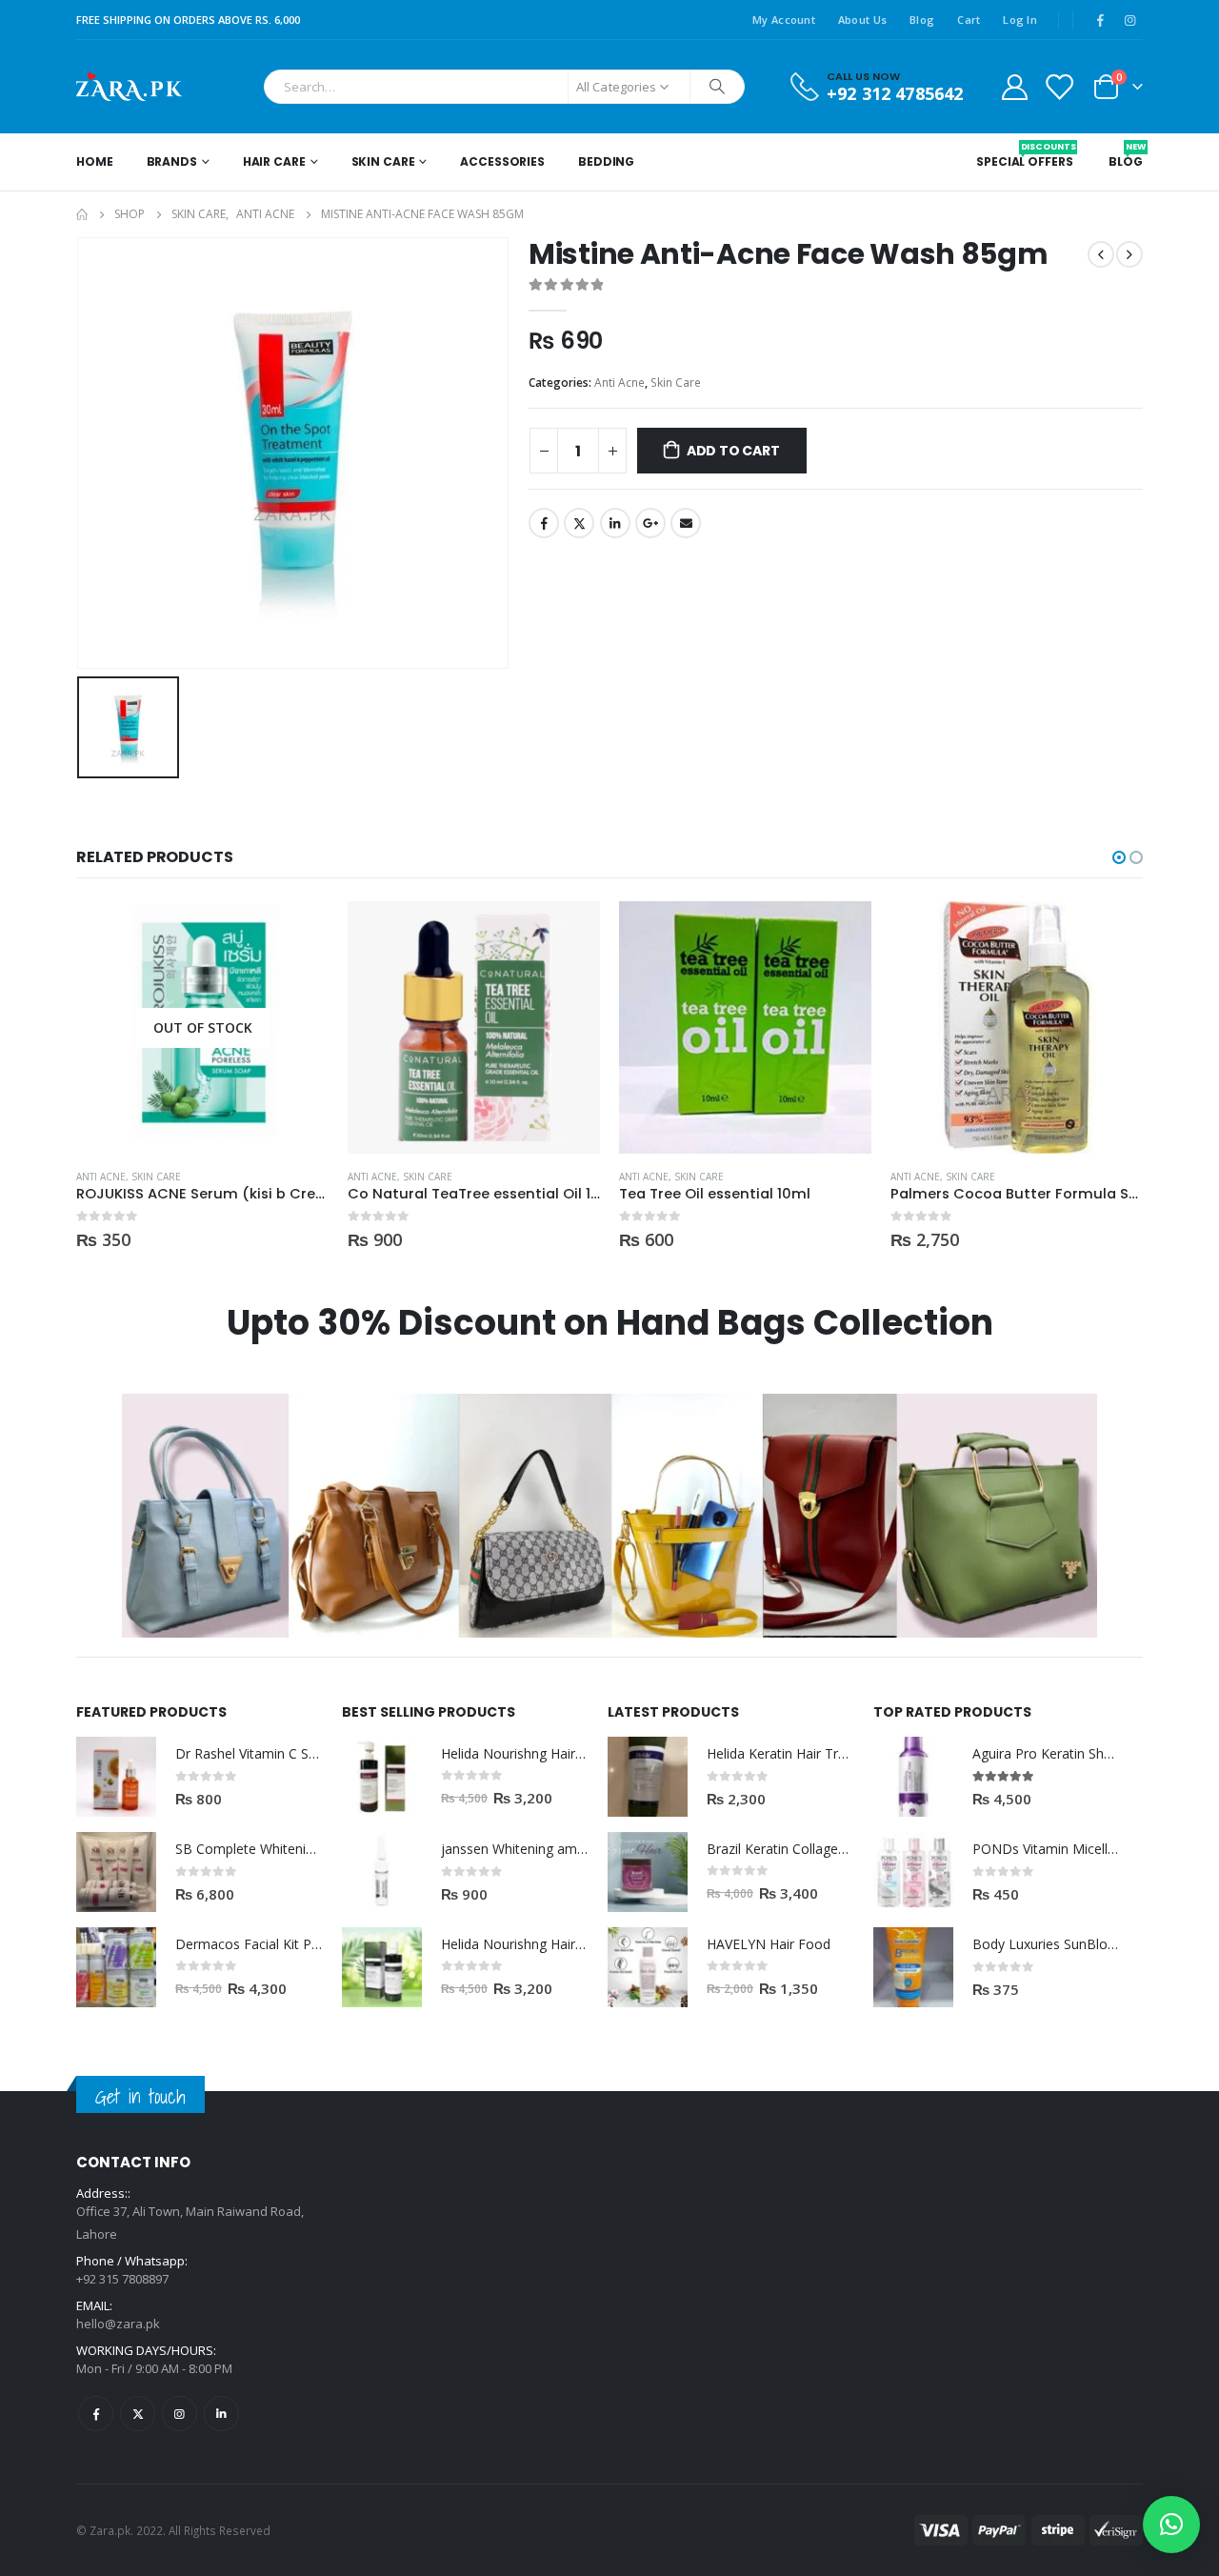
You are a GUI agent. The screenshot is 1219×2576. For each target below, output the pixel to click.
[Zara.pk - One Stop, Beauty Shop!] (129, 87)
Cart (969, 20)
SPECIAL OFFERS (1024, 155)
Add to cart (733, 451)
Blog (922, 20)
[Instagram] (1129, 20)
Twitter (579, 523)
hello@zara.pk (118, 2324)
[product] (474, 1027)
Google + (650, 523)
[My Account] (1014, 86)
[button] (1119, 857)
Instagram (180, 2414)
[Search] (717, 87)
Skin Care (383, 161)
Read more (297, 933)
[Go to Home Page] (82, 214)
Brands (172, 161)
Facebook (544, 523)
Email (686, 523)
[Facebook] (1100, 20)
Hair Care (274, 161)
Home (95, 161)
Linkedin (221, 2414)
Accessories (502, 161)
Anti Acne (619, 382)
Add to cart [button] (569, 933)
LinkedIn (615, 523)
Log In (1020, 20)
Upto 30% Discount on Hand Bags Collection (610, 1323)
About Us (862, 20)
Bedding (606, 161)
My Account (784, 20)
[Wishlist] (1059, 86)
